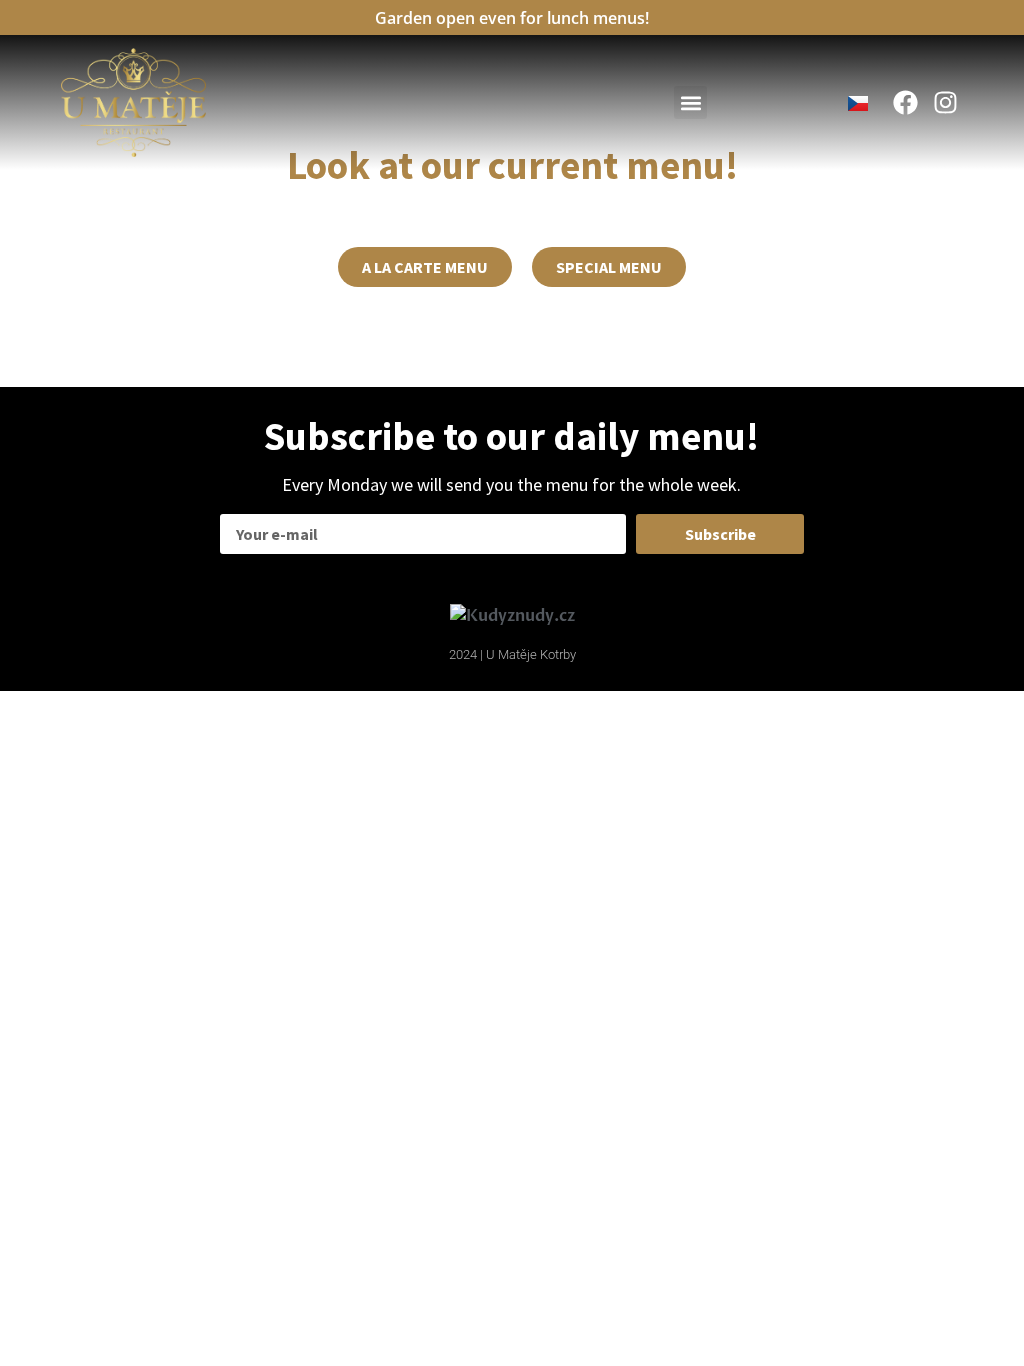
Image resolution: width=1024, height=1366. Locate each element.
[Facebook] (905, 102)
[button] (690, 102)
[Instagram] (945, 102)
